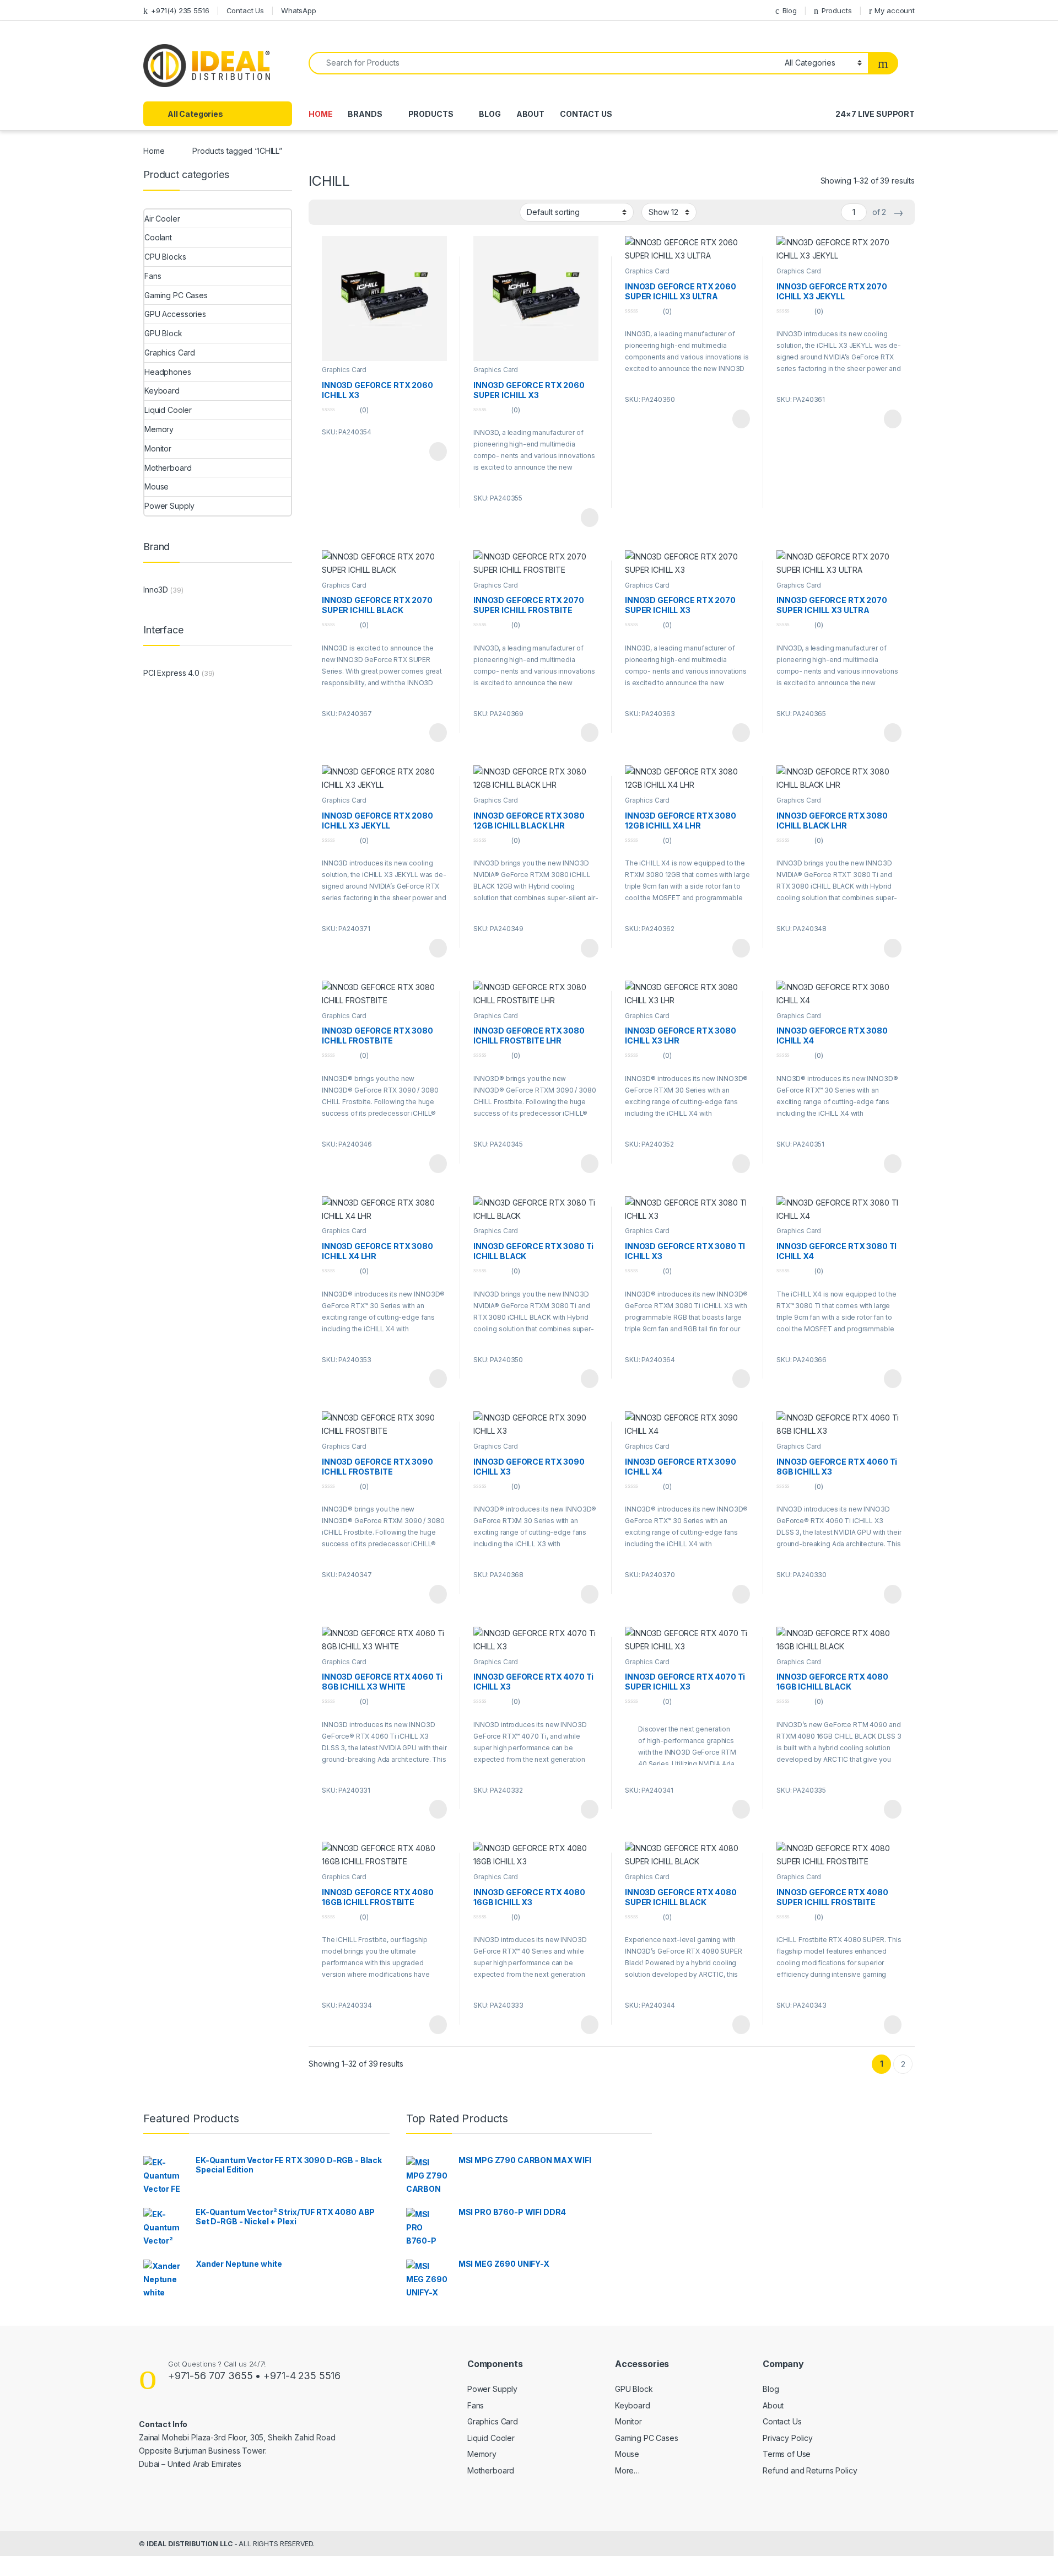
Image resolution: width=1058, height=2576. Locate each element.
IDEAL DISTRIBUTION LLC (190, 2544)
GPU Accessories (175, 314)
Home (154, 151)
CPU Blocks (165, 257)
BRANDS (365, 114)
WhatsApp (299, 10)
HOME (320, 114)
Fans (153, 276)
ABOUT (530, 114)
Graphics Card (344, 370)
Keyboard (162, 391)
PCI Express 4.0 (171, 673)
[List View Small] (371, 212)
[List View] (355, 212)
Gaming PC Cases (176, 295)
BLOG (490, 114)
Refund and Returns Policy (810, 2470)
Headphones (168, 372)
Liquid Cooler (168, 410)
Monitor (158, 448)
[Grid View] (339, 212)
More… (627, 2470)
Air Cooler (162, 219)
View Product (433, 451)
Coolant (158, 237)
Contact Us (245, 10)
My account (895, 10)
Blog (790, 10)
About (773, 2405)
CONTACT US (586, 114)
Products (837, 10)
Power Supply (169, 506)
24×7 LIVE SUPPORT (875, 114)
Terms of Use (787, 2454)
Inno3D (156, 590)
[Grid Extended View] (323, 212)
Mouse (156, 486)
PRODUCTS (431, 114)
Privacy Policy (788, 2438)
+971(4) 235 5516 (180, 10)
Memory (159, 429)
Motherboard (168, 468)
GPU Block (163, 333)
